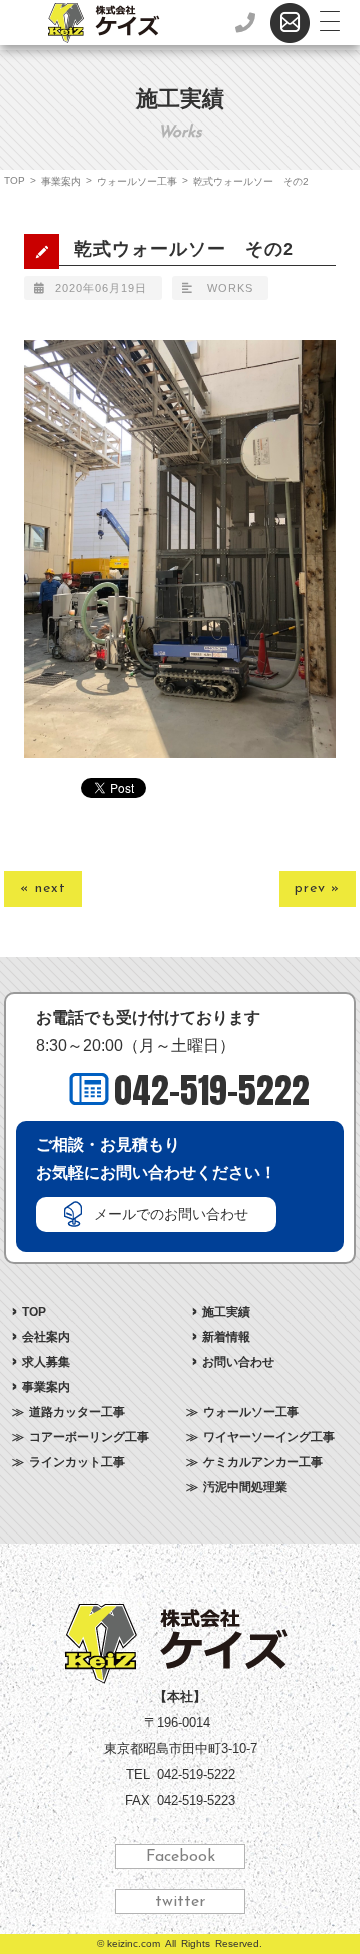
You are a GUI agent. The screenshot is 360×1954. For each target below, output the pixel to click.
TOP (14, 180)
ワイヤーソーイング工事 (269, 1437)
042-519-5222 (212, 1090)
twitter (180, 1902)
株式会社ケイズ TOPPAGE (180, 1644)
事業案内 (61, 181)
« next (43, 888)
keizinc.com (133, 1943)
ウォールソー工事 (137, 181)
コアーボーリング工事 (89, 1437)
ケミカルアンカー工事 (263, 1462)
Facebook (180, 1857)
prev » (317, 888)
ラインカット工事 (77, 1462)
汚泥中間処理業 (245, 1487)
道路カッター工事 (77, 1412)
